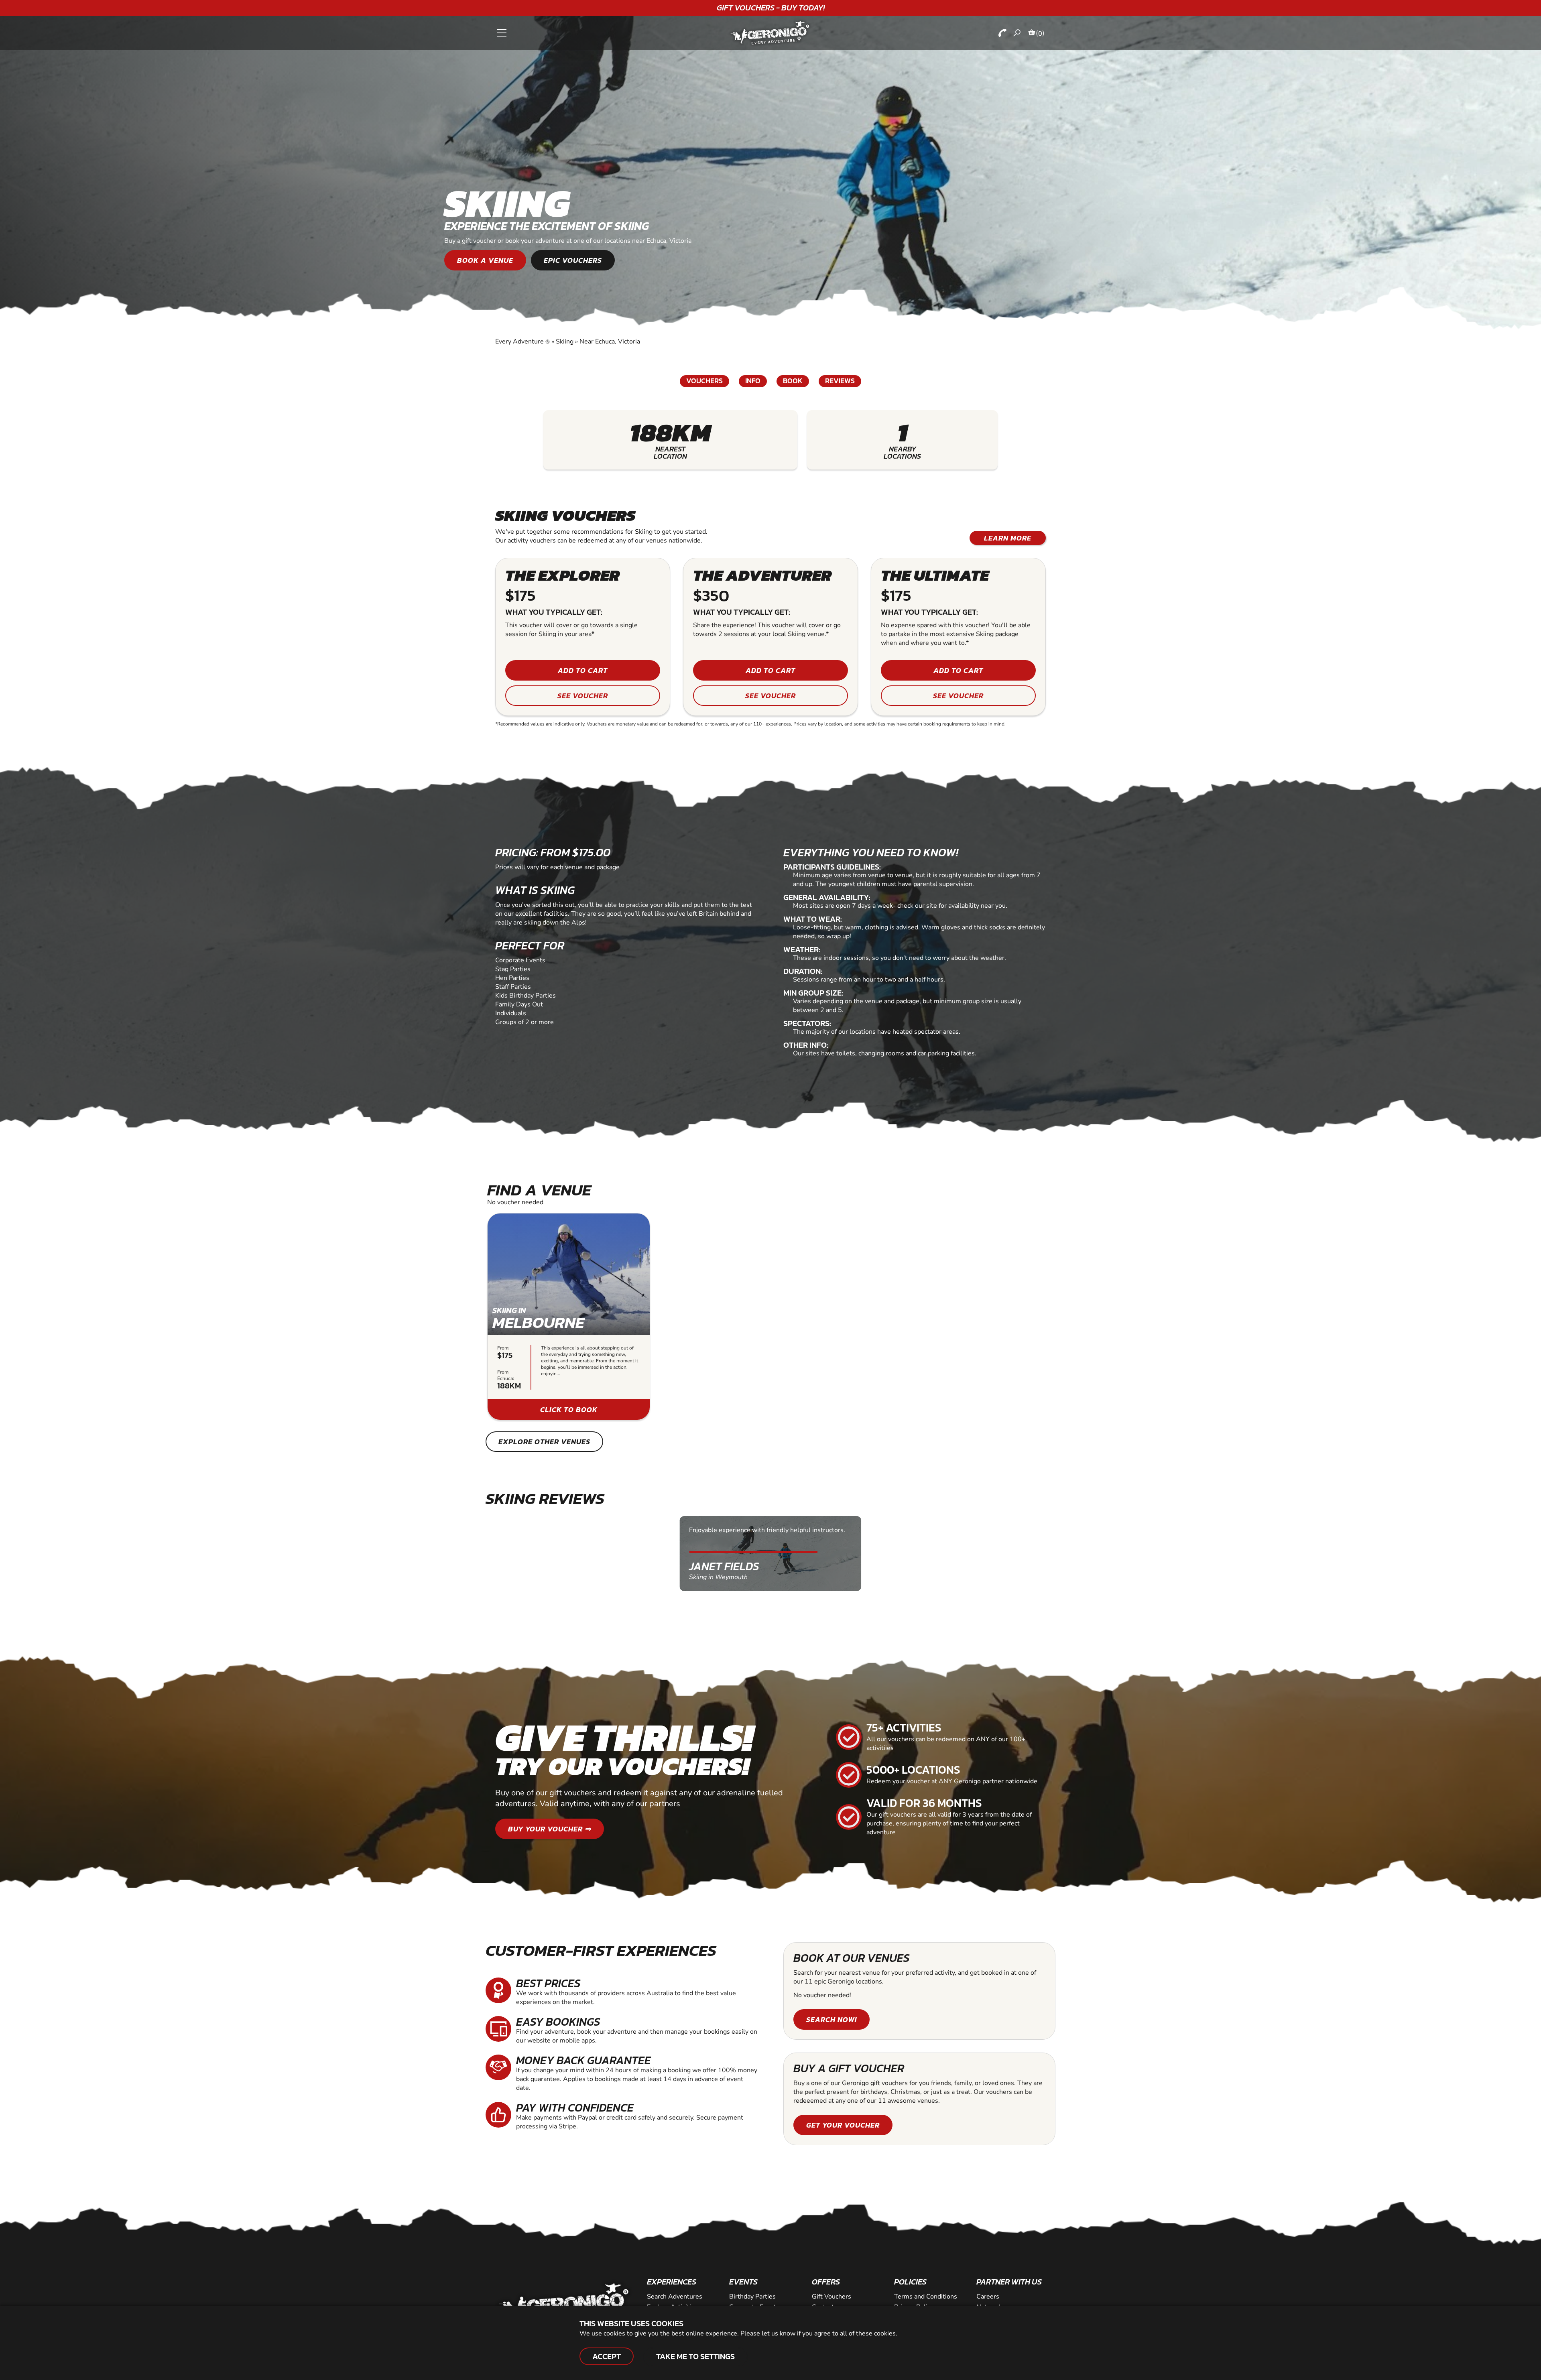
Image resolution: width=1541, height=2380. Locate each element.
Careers (988, 2297)
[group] (569, 1317)
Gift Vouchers (831, 2297)
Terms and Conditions (926, 2297)
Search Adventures (675, 2297)
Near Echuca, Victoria (610, 341)
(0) (1040, 33)
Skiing (565, 341)
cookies (885, 2333)
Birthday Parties (752, 2297)
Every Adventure (522, 341)
